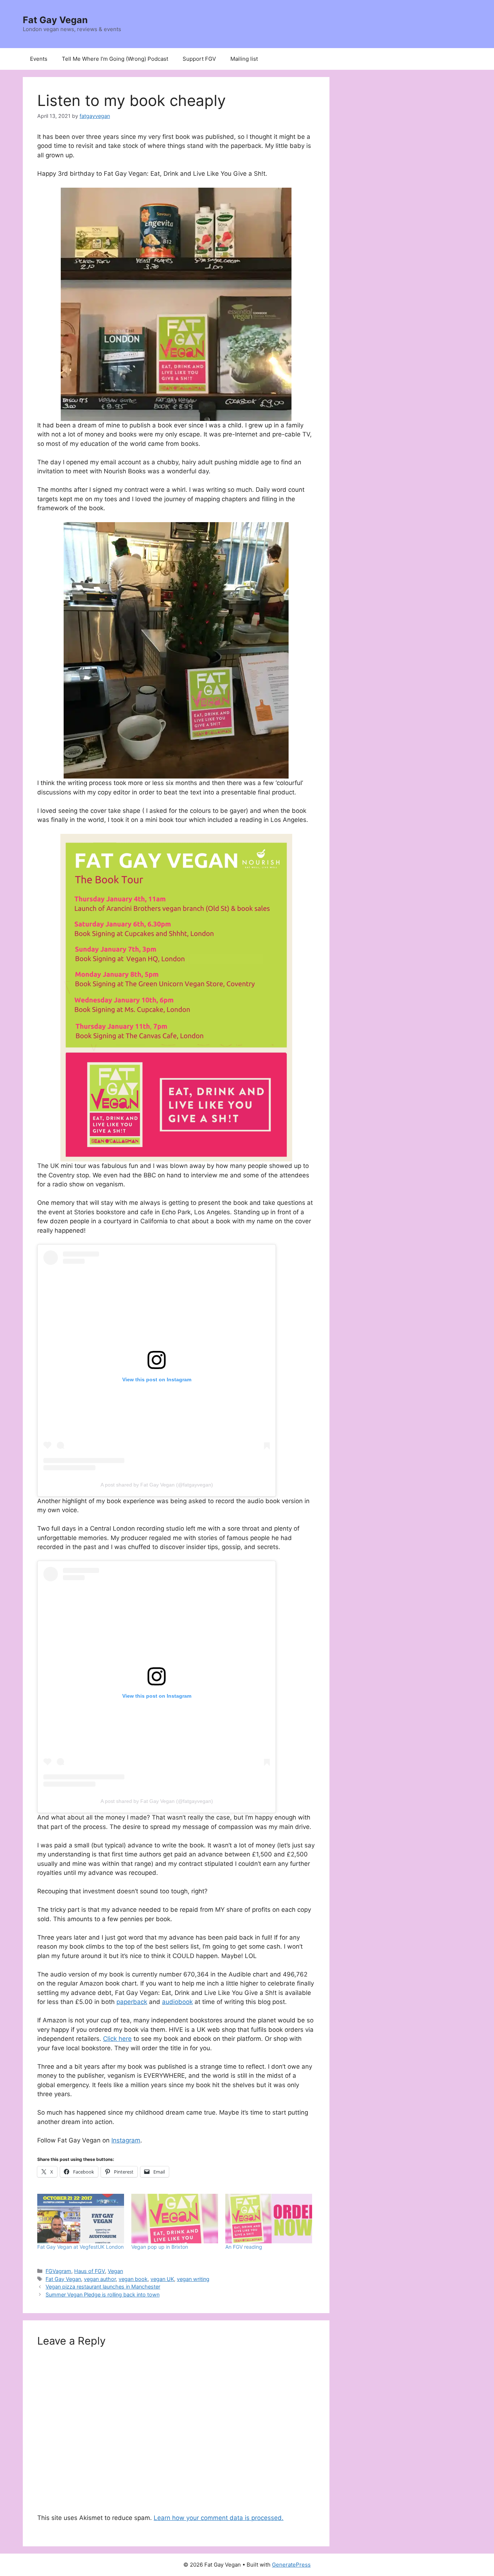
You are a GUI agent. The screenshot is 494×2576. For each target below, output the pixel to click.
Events (39, 59)
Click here (117, 2039)
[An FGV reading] (269, 2219)
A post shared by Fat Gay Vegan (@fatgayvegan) (157, 1485)
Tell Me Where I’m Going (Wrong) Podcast (115, 59)
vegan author (100, 2279)
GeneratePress (291, 2565)
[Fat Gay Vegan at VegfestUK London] (81, 2219)
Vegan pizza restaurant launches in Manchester (103, 2287)
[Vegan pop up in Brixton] (175, 2219)
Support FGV (199, 59)
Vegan (115, 2271)
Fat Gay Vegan (55, 20)
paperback (132, 2002)
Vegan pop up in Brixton (160, 2247)
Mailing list (244, 59)
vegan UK (162, 2279)
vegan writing (193, 2279)
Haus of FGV (90, 2271)
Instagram (126, 2140)
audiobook (177, 2002)
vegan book (133, 2279)
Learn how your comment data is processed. (219, 2518)
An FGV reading (244, 2247)
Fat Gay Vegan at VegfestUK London (80, 2247)
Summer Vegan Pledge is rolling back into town (103, 2294)
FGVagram (58, 2271)
